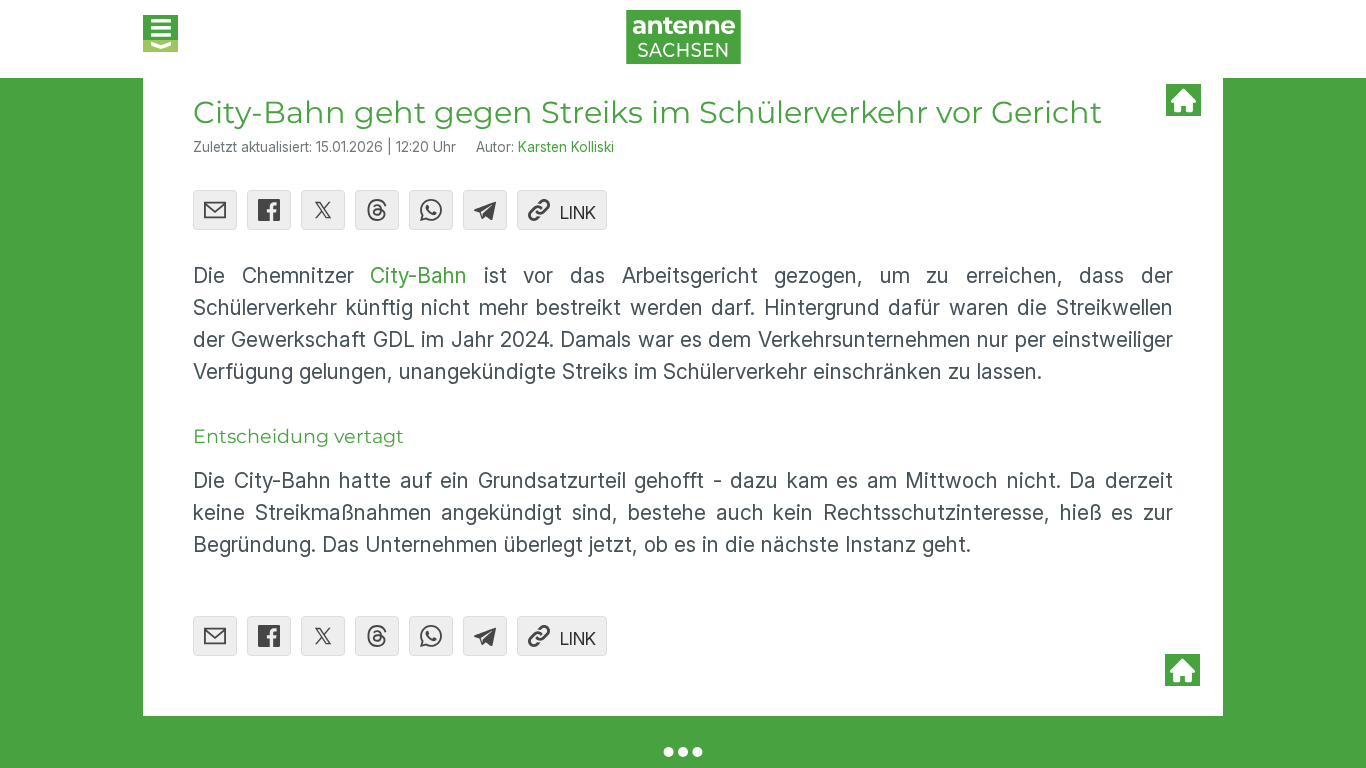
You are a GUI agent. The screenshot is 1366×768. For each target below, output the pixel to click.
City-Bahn (418, 275)
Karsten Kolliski (566, 147)
